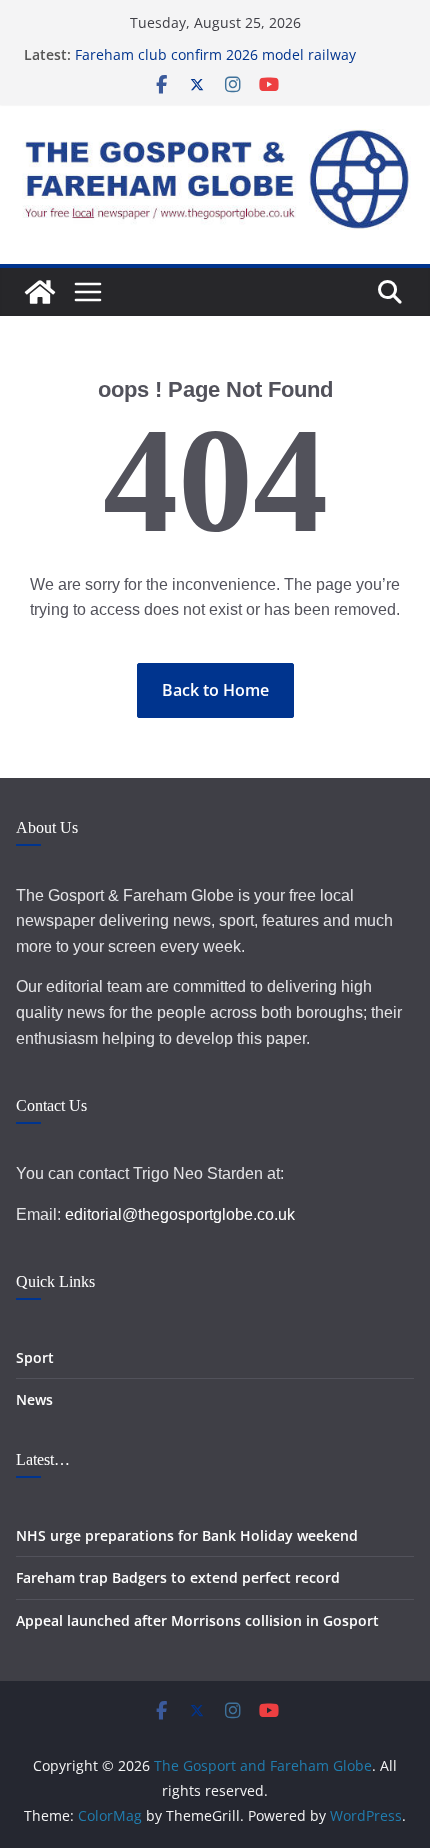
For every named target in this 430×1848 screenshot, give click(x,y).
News (34, 1399)
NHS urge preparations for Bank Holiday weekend (187, 1535)
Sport (35, 1357)
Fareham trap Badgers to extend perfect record (178, 1577)
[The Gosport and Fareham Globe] (40, 292)
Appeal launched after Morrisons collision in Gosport (197, 1620)
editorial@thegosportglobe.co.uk (180, 1214)
